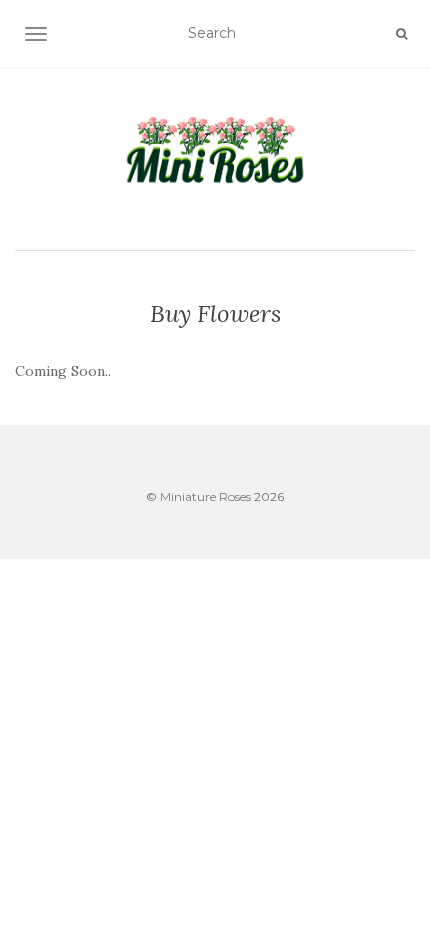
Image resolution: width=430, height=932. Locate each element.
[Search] (401, 34)
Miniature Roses (205, 496)
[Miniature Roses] (215, 156)
